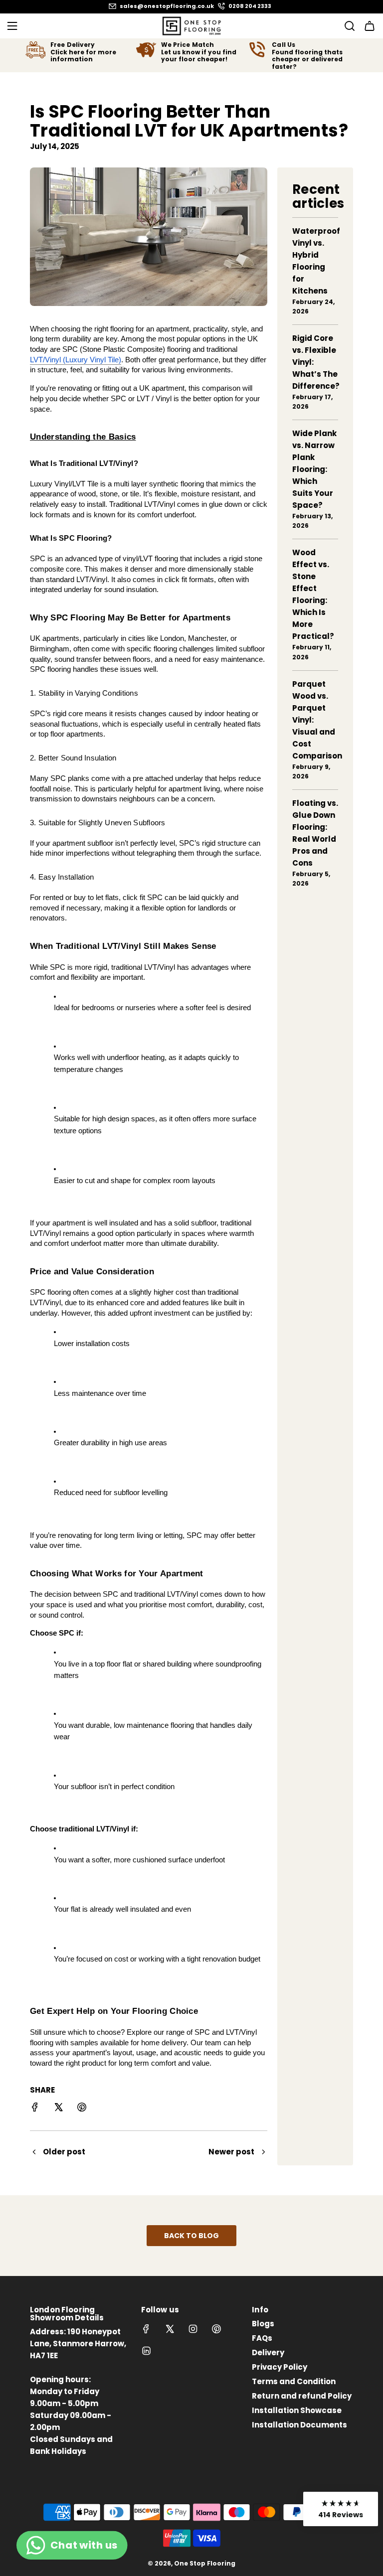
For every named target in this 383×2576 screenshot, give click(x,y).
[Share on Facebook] (35, 2109)
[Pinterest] (216, 2329)
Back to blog (191, 2236)
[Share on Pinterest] (82, 2109)
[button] (341, 2509)
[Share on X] (58, 2109)
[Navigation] (12, 26)
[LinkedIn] (146, 2351)
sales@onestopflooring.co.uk (167, 6)
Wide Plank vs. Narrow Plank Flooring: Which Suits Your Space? (314, 469)
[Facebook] (146, 2329)
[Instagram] (193, 2329)
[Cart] (370, 26)
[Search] (347, 26)
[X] (170, 2329)
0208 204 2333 (250, 6)
